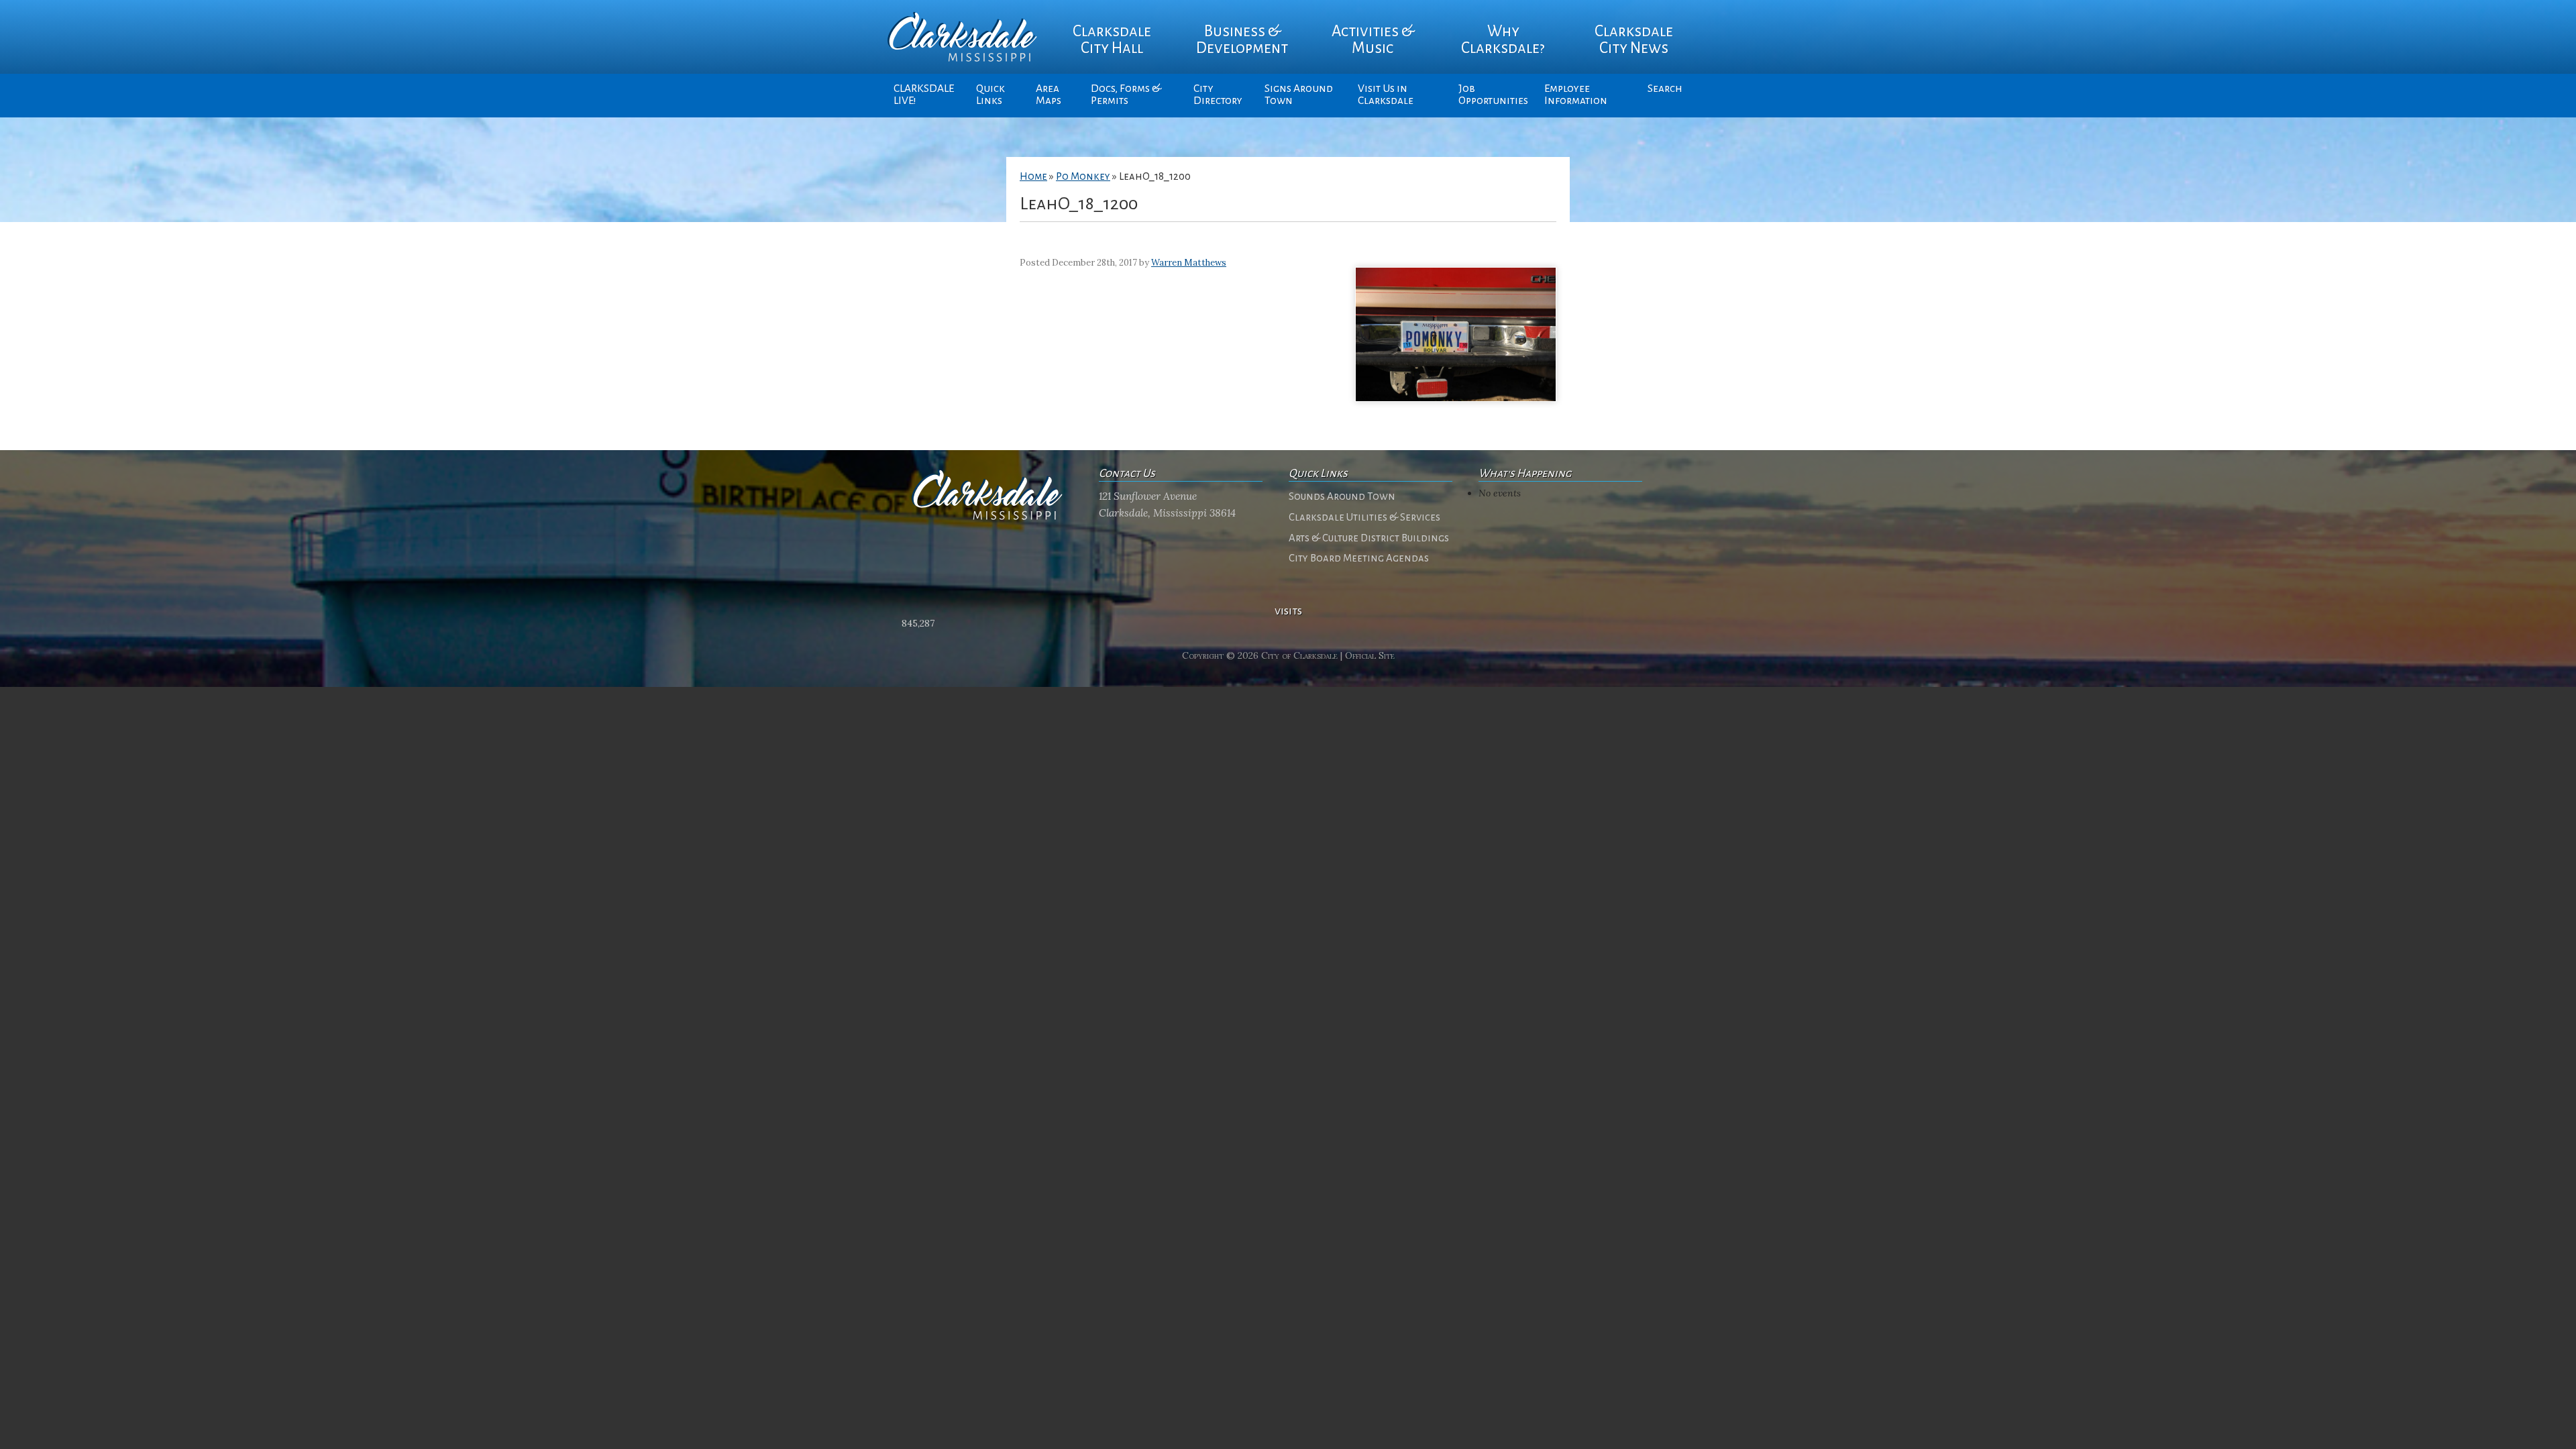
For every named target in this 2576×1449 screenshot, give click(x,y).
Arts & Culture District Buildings (1369, 538)
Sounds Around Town (1342, 496)
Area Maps (1049, 95)
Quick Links (990, 95)
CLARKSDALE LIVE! (924, 95)
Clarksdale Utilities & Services (1364, 517)
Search (1665, 89)
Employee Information (1576, 95)
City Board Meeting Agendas (1359, 558)
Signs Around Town (1299, 95)
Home (1033, 176)
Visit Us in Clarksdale (1386, 95)
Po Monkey (1083, 176)
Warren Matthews (1189, 263)
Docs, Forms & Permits (1126, 95)
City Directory (1218, 95)
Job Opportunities (1493, 95)
